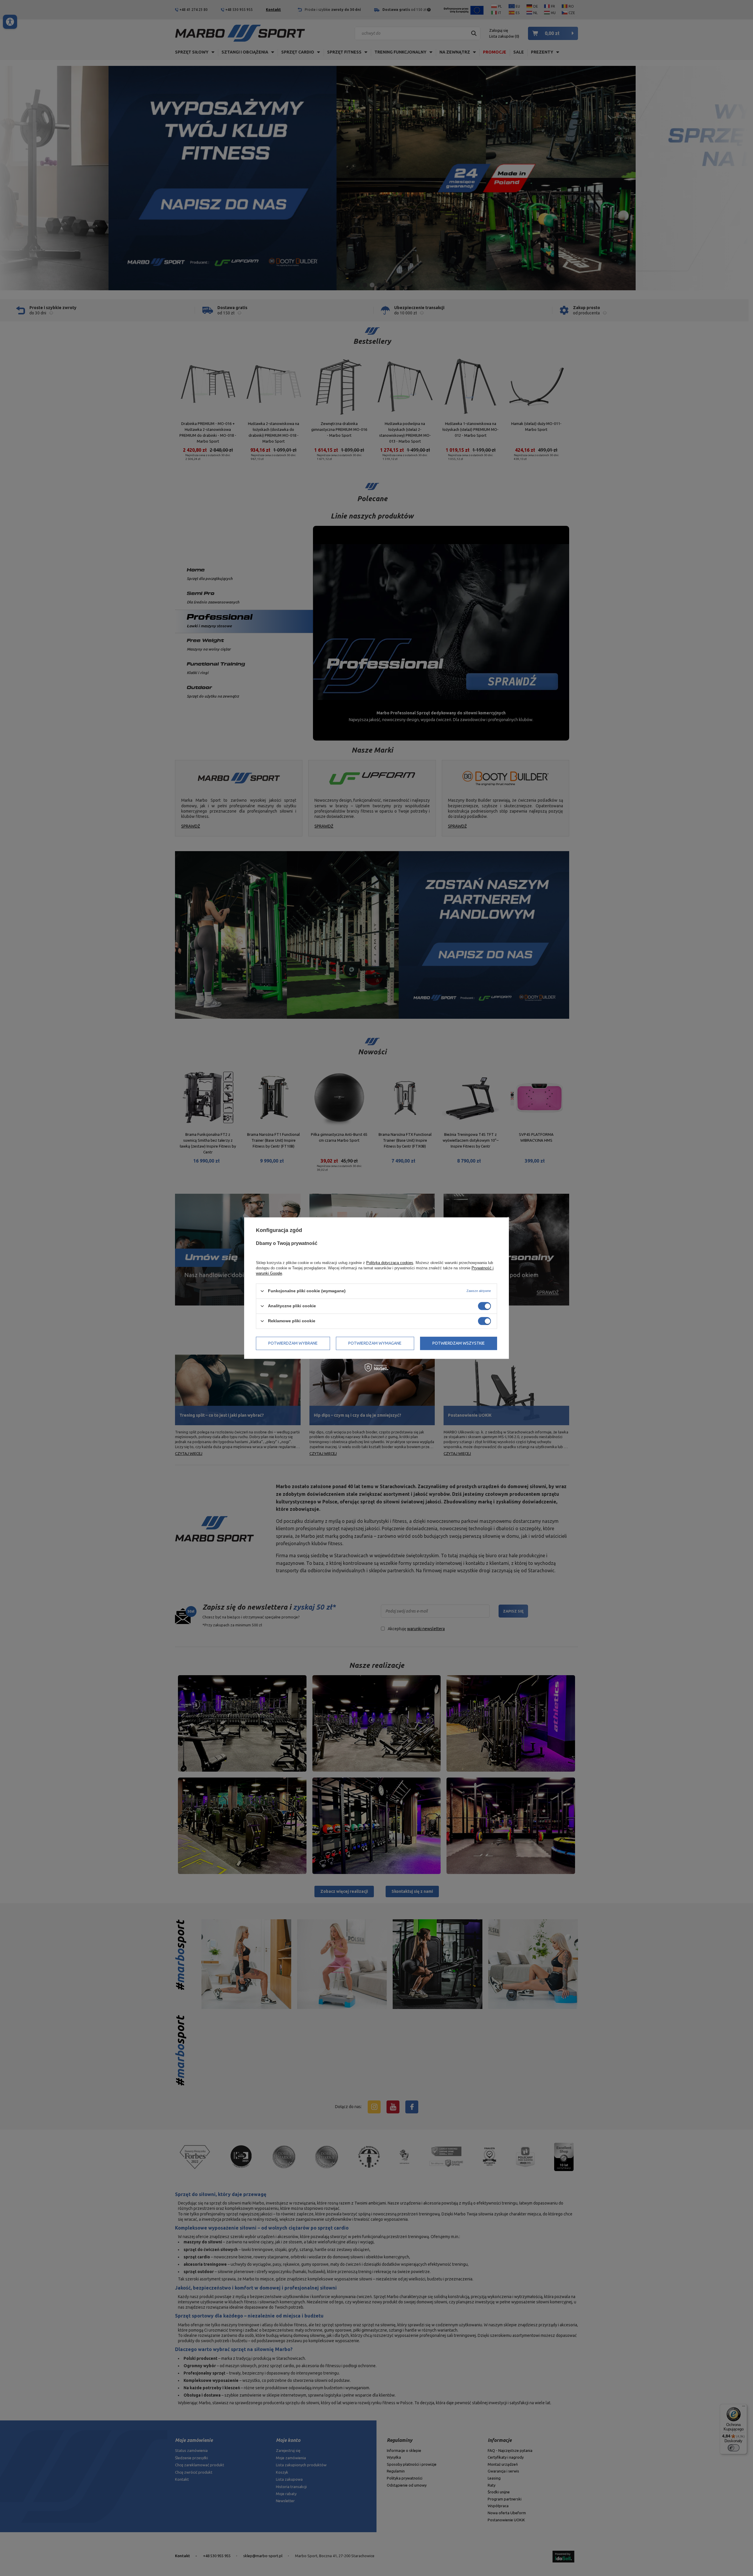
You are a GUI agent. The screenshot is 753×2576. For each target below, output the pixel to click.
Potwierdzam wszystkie (459, 1343)
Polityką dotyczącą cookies (390, 1263)
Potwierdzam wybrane (293, 1343)
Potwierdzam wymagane (375, 1343)
